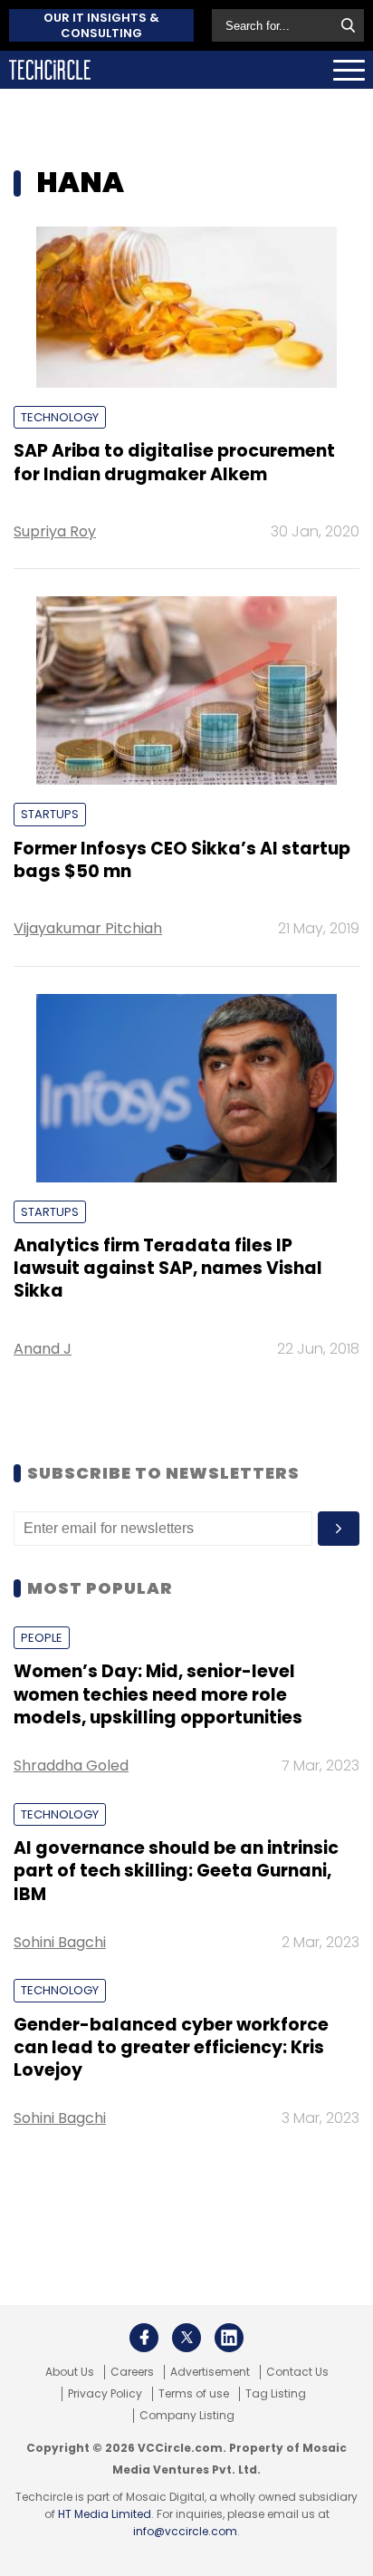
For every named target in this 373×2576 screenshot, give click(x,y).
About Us (70, 2372)
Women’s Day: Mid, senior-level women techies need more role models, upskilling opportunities (158, 1694)
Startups (50, 814)
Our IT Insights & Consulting (101, 25)
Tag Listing (276, 2394)
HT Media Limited (105, 2514)
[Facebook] (144, 2338)
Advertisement (210, 2372)
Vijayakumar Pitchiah (88, 928)
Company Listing (187, 2416)
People (42, 1638)
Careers (132, 2372)
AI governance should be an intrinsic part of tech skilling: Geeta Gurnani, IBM (176, 1871)
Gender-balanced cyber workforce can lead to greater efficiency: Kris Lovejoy (171, 2048)
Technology (60, 417)
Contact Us (297, 2372)
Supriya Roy (55, 531)
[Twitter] (186, 2338)
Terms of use (194, 2394)
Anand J (43, 1349)
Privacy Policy (105, 2394)
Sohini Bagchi (60, 1942)
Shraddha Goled (71, 1766)
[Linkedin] (229, 2338)
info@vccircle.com (185, 2531)
